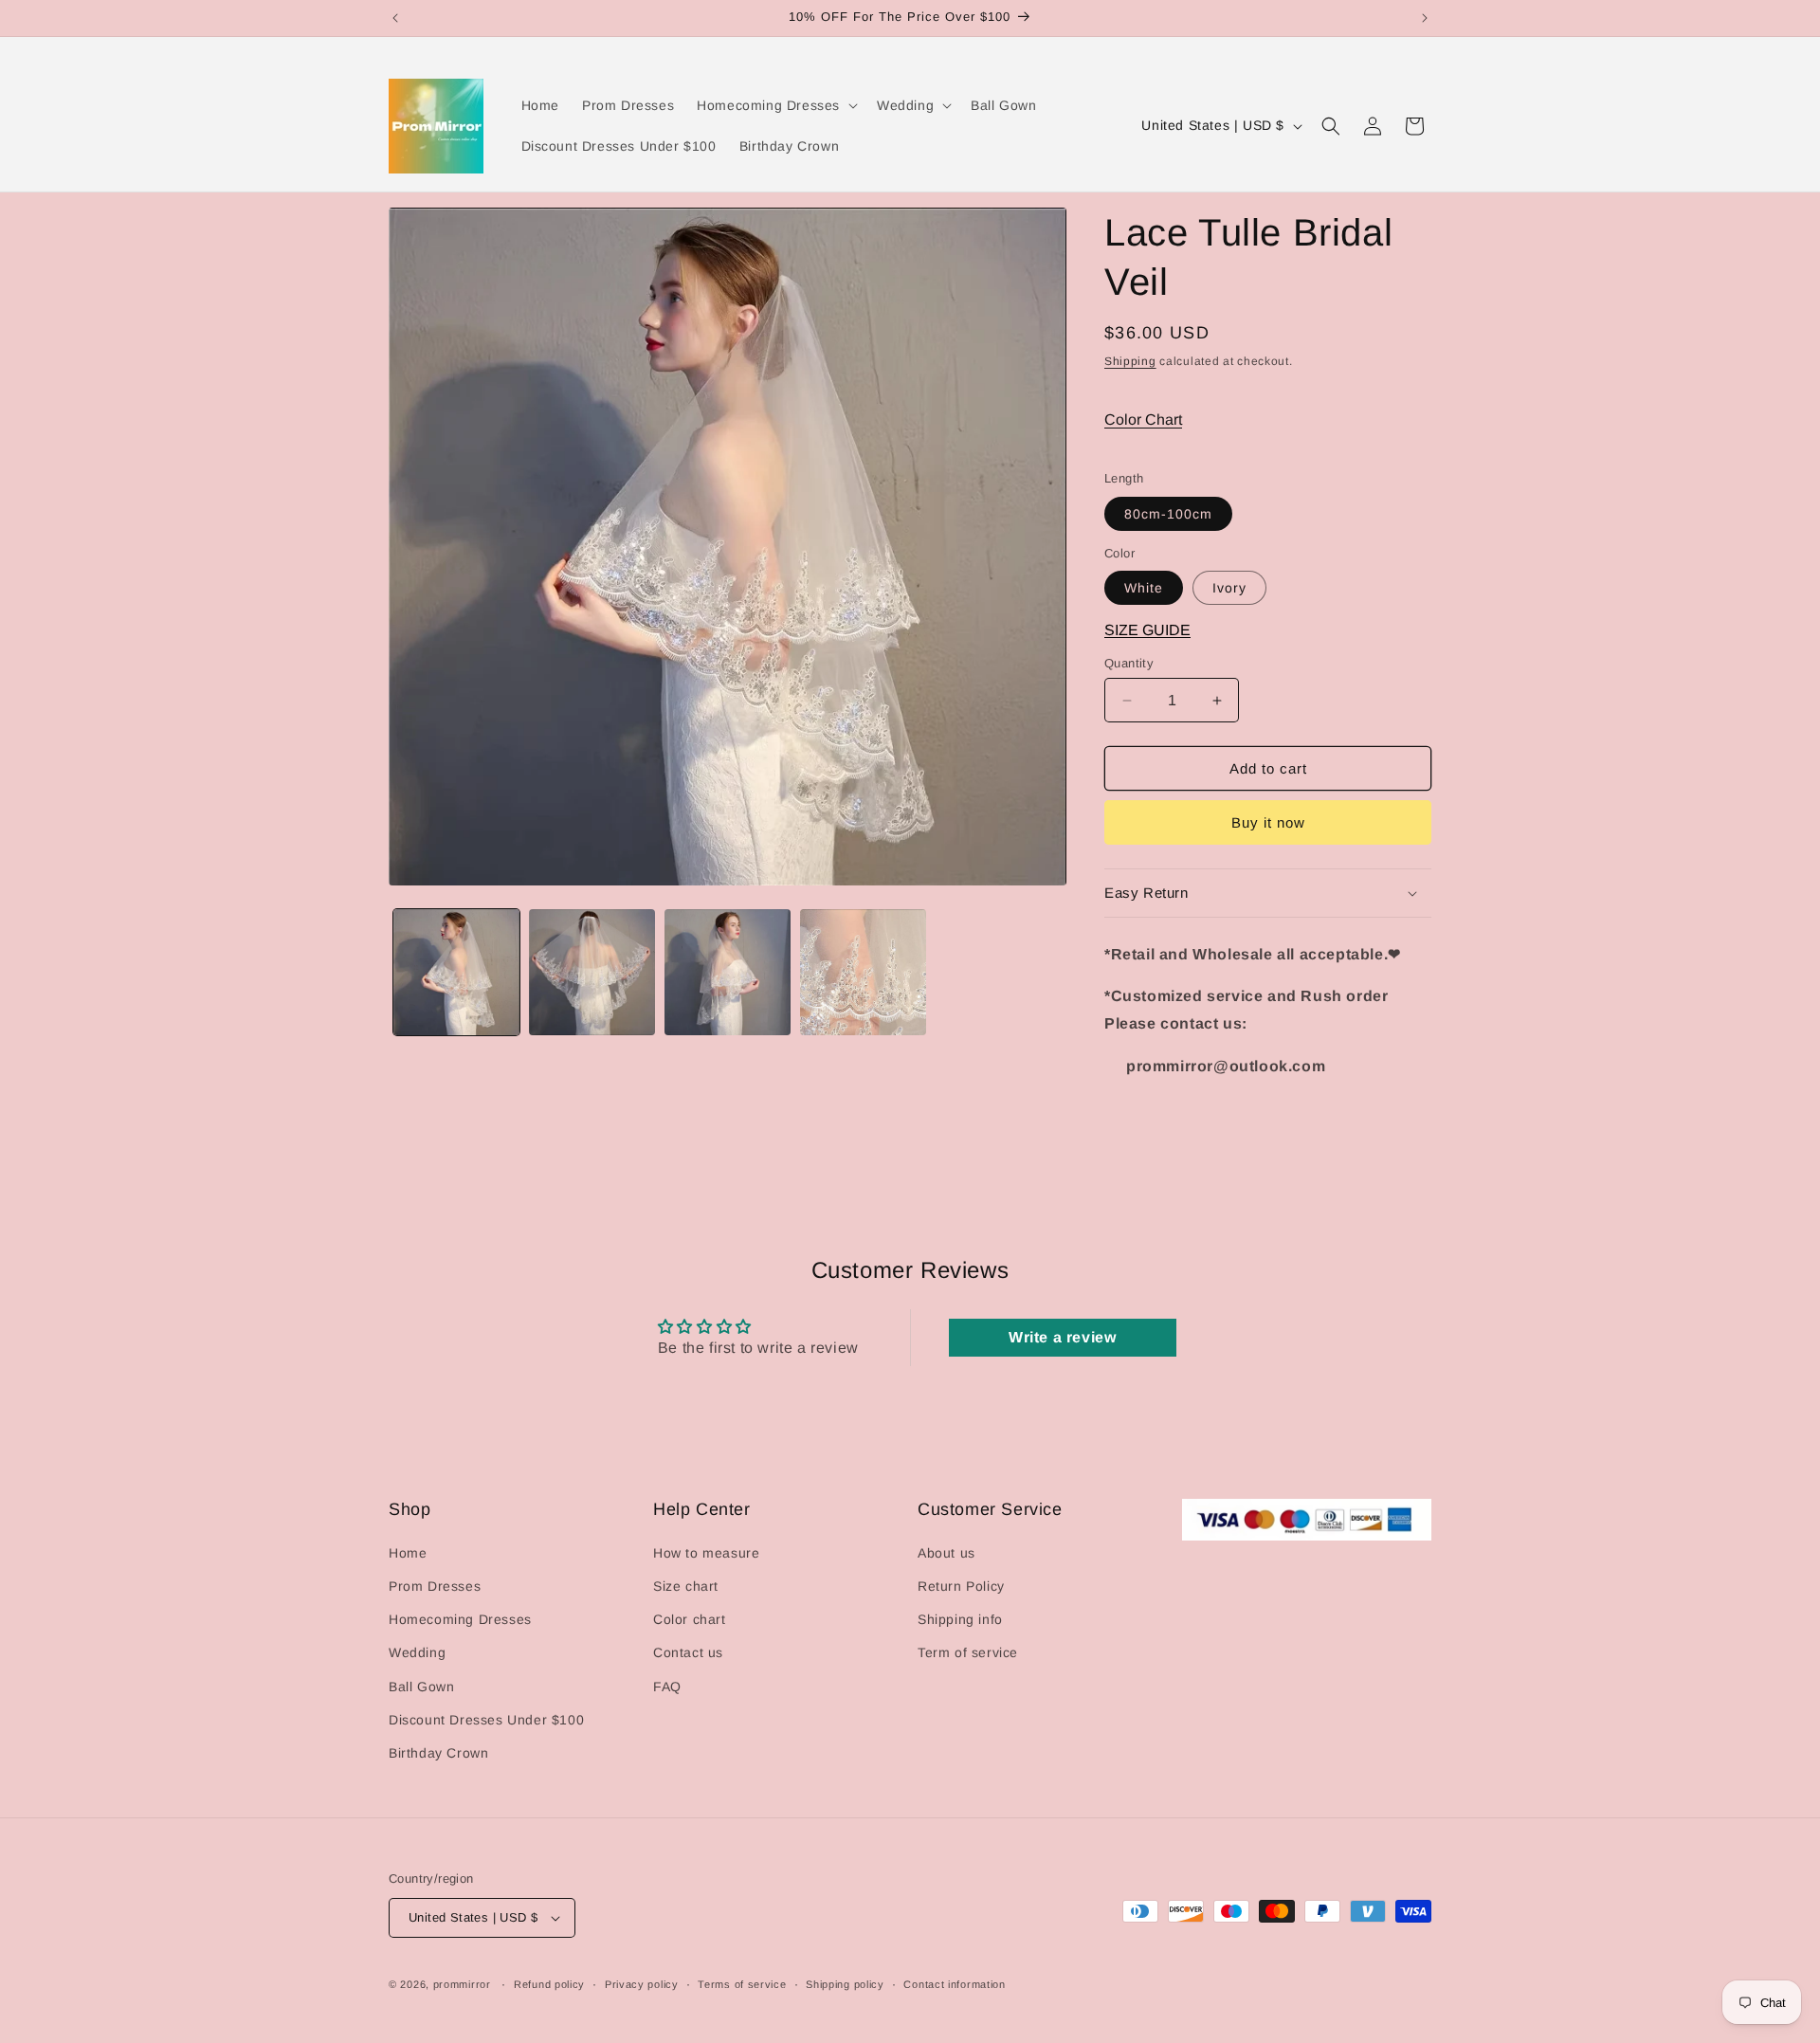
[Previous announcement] (395, 18)
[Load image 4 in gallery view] (863, 972)
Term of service (968, 1653)
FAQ (667, 1687)
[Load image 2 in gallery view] (592, 972)
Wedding (417, 1653)
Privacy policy (642, 1984)
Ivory (1229, 588)
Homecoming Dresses (460, 1620)
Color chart (690, 1620)
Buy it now (1268, 822)
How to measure (706, 1553)
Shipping (1130, 361)
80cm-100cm (1168, 514)
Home (408, 1553)
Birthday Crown (438, 1753)
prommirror (462, 1984)
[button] (775, 105)
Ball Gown (421, 1687)
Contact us (688, 1653)
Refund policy (549, 1984)
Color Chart (1143, 420)
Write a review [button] (1062, 1337)
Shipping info (960, 1620)
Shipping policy (845, 1984)
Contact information (954, 1984)
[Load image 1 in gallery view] (456, 972)
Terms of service (742, 1984)
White (1144, 588)
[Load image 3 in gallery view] (728, 972)
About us (946, 1553)
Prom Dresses (435, 1586)
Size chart (686, 1586)
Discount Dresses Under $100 (486, 1720)
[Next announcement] (1425, 18)
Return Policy (961, 1586)
